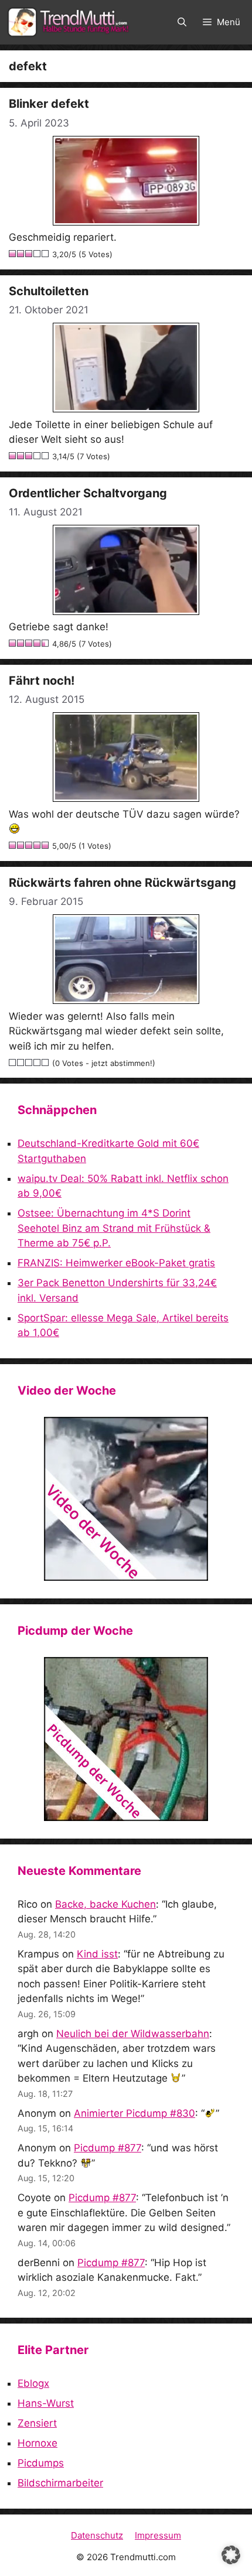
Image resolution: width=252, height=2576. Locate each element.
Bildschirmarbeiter (60, 2483)
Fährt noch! (42, 681)
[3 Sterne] (29, 254)
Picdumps (41, 2463)
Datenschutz (97, 2535)
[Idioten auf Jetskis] (126, 1499)
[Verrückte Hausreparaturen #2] (126, 1739)
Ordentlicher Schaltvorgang (88, 493)
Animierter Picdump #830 (134, 2113)
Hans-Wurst (46, 2403)
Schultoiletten (49, 291)
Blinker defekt (49, 104)
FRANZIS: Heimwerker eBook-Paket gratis (116, 1263)
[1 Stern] (13, 254)
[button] (182, 22)
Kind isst (97, 1954)
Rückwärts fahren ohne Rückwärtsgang (122, 883)
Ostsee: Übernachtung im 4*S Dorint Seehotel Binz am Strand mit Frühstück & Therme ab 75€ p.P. (114, 1228)
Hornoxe (38, 2443)
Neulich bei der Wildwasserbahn (133, 2034)
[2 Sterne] (21, 254)
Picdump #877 (108, 2148)
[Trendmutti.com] (70, 22)
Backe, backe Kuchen (105, 1904)
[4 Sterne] (38, 254)
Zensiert (37, 2423)
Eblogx (33, 2383)
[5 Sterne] (46, 254)
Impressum (158, 2535)
